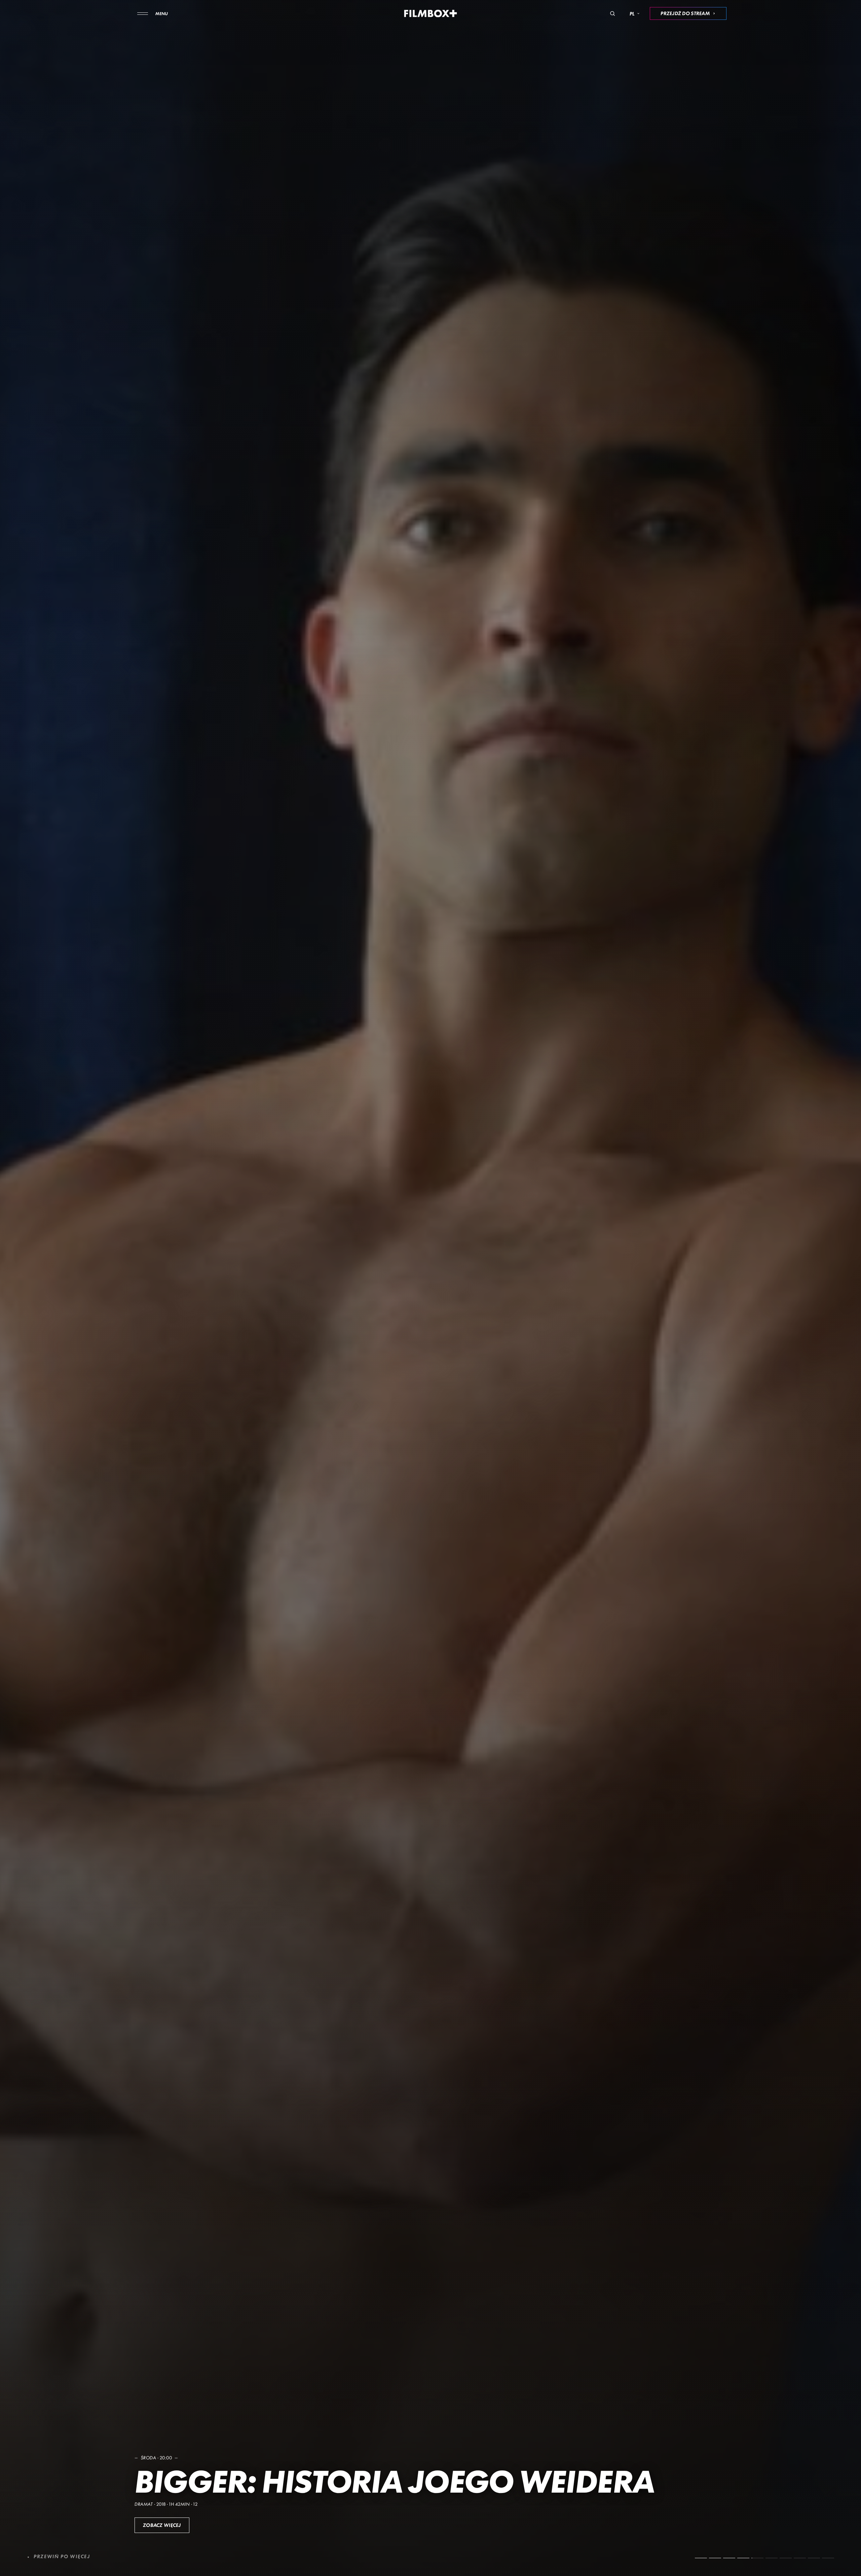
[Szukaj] (612, 13)
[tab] (701, 2558)
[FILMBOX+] (431, 13)
